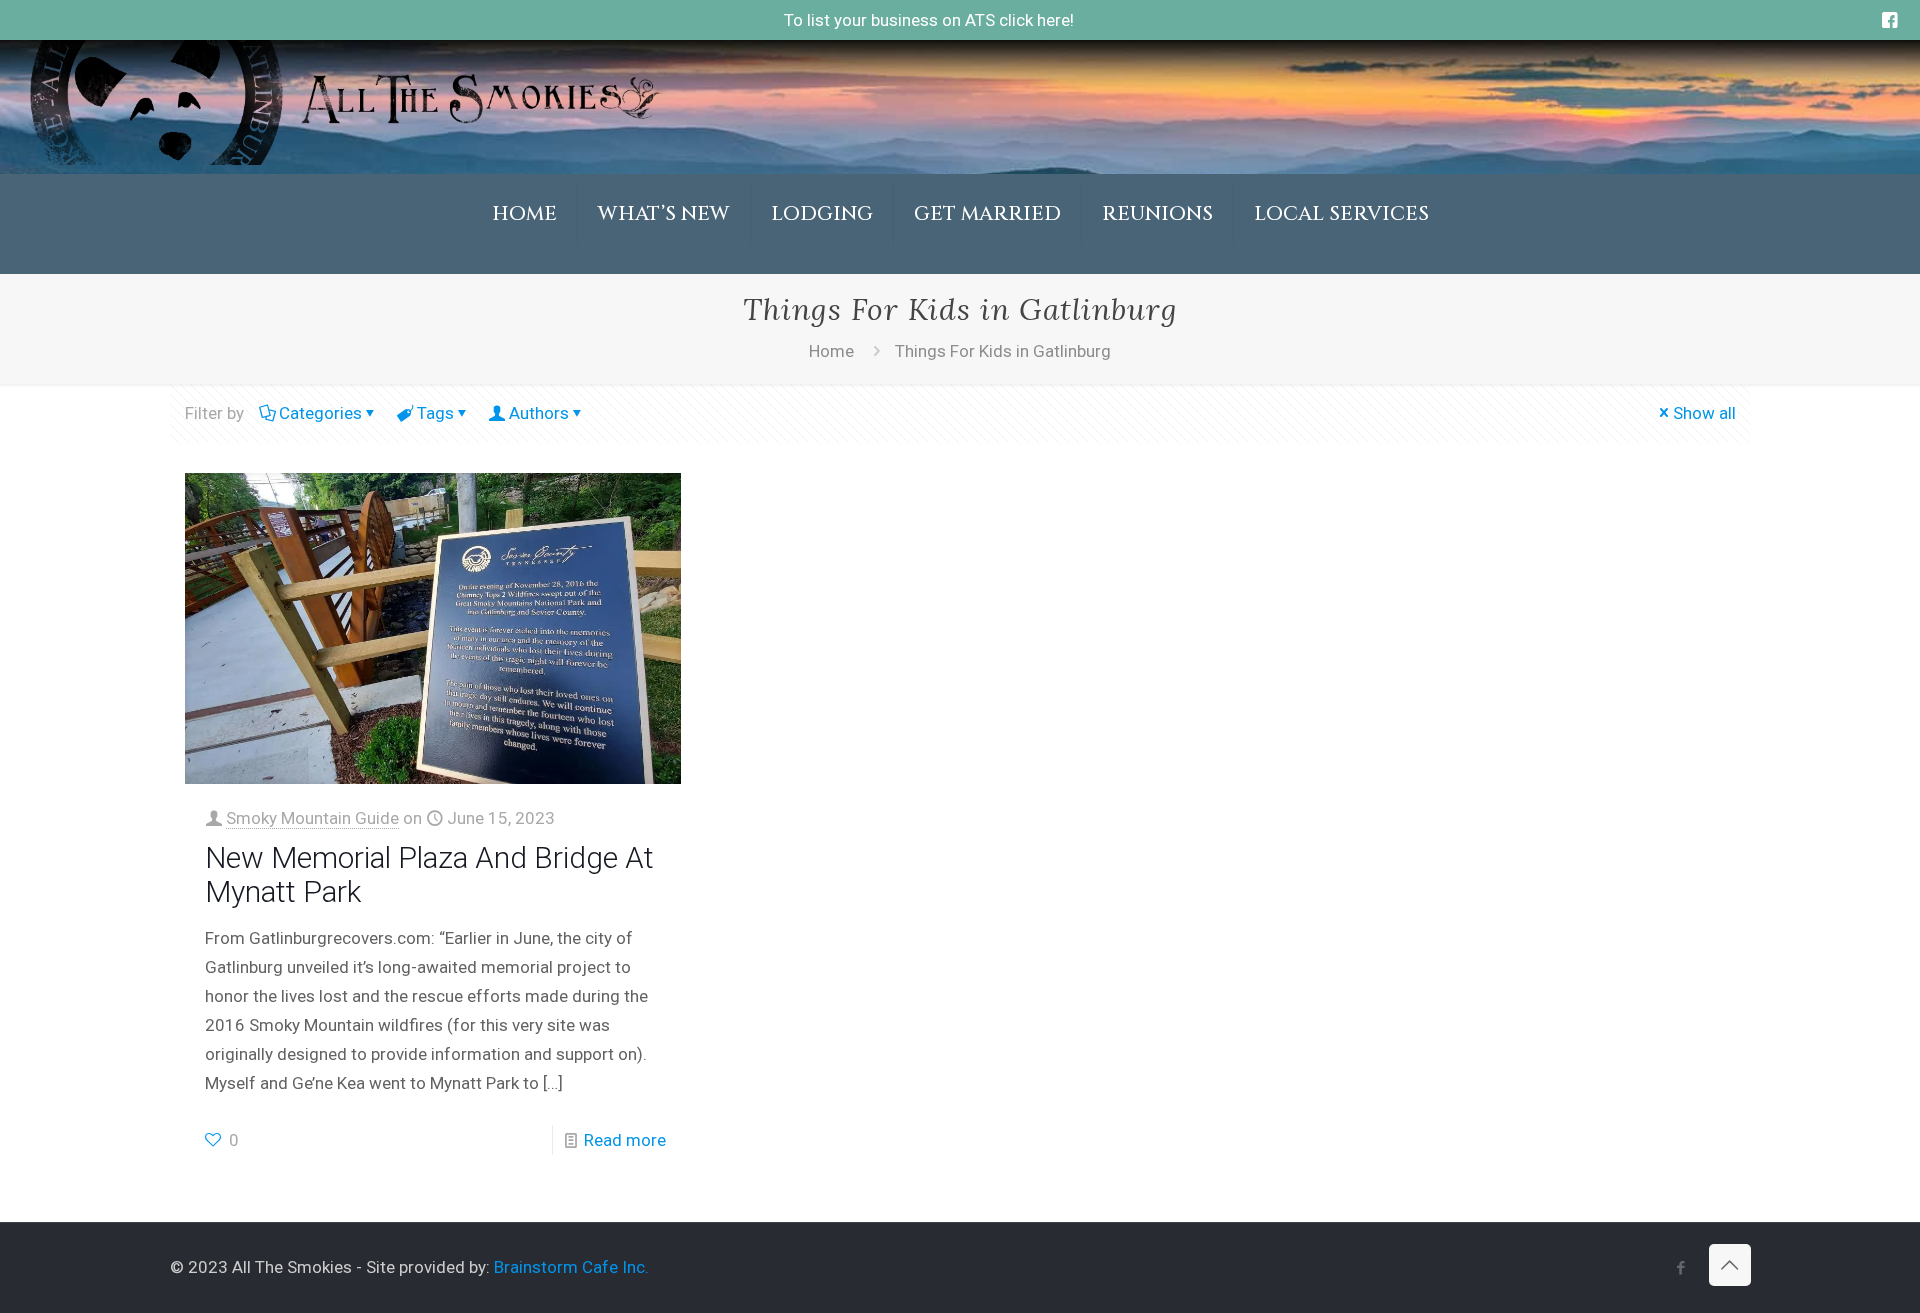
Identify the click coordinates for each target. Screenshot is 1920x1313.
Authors (539, 413)
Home (831, 351)
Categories (320, 413)
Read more (625, 1140)
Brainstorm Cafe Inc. (571, 1267)
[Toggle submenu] (664, 264)
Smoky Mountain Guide (312, 818)
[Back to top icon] (1730, 1265)
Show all (1704, 413)
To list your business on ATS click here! (929, 20)
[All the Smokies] (344, 159)
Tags (435, 413)
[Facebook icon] (1681, 1268)
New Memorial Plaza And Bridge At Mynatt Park (429, 874)
